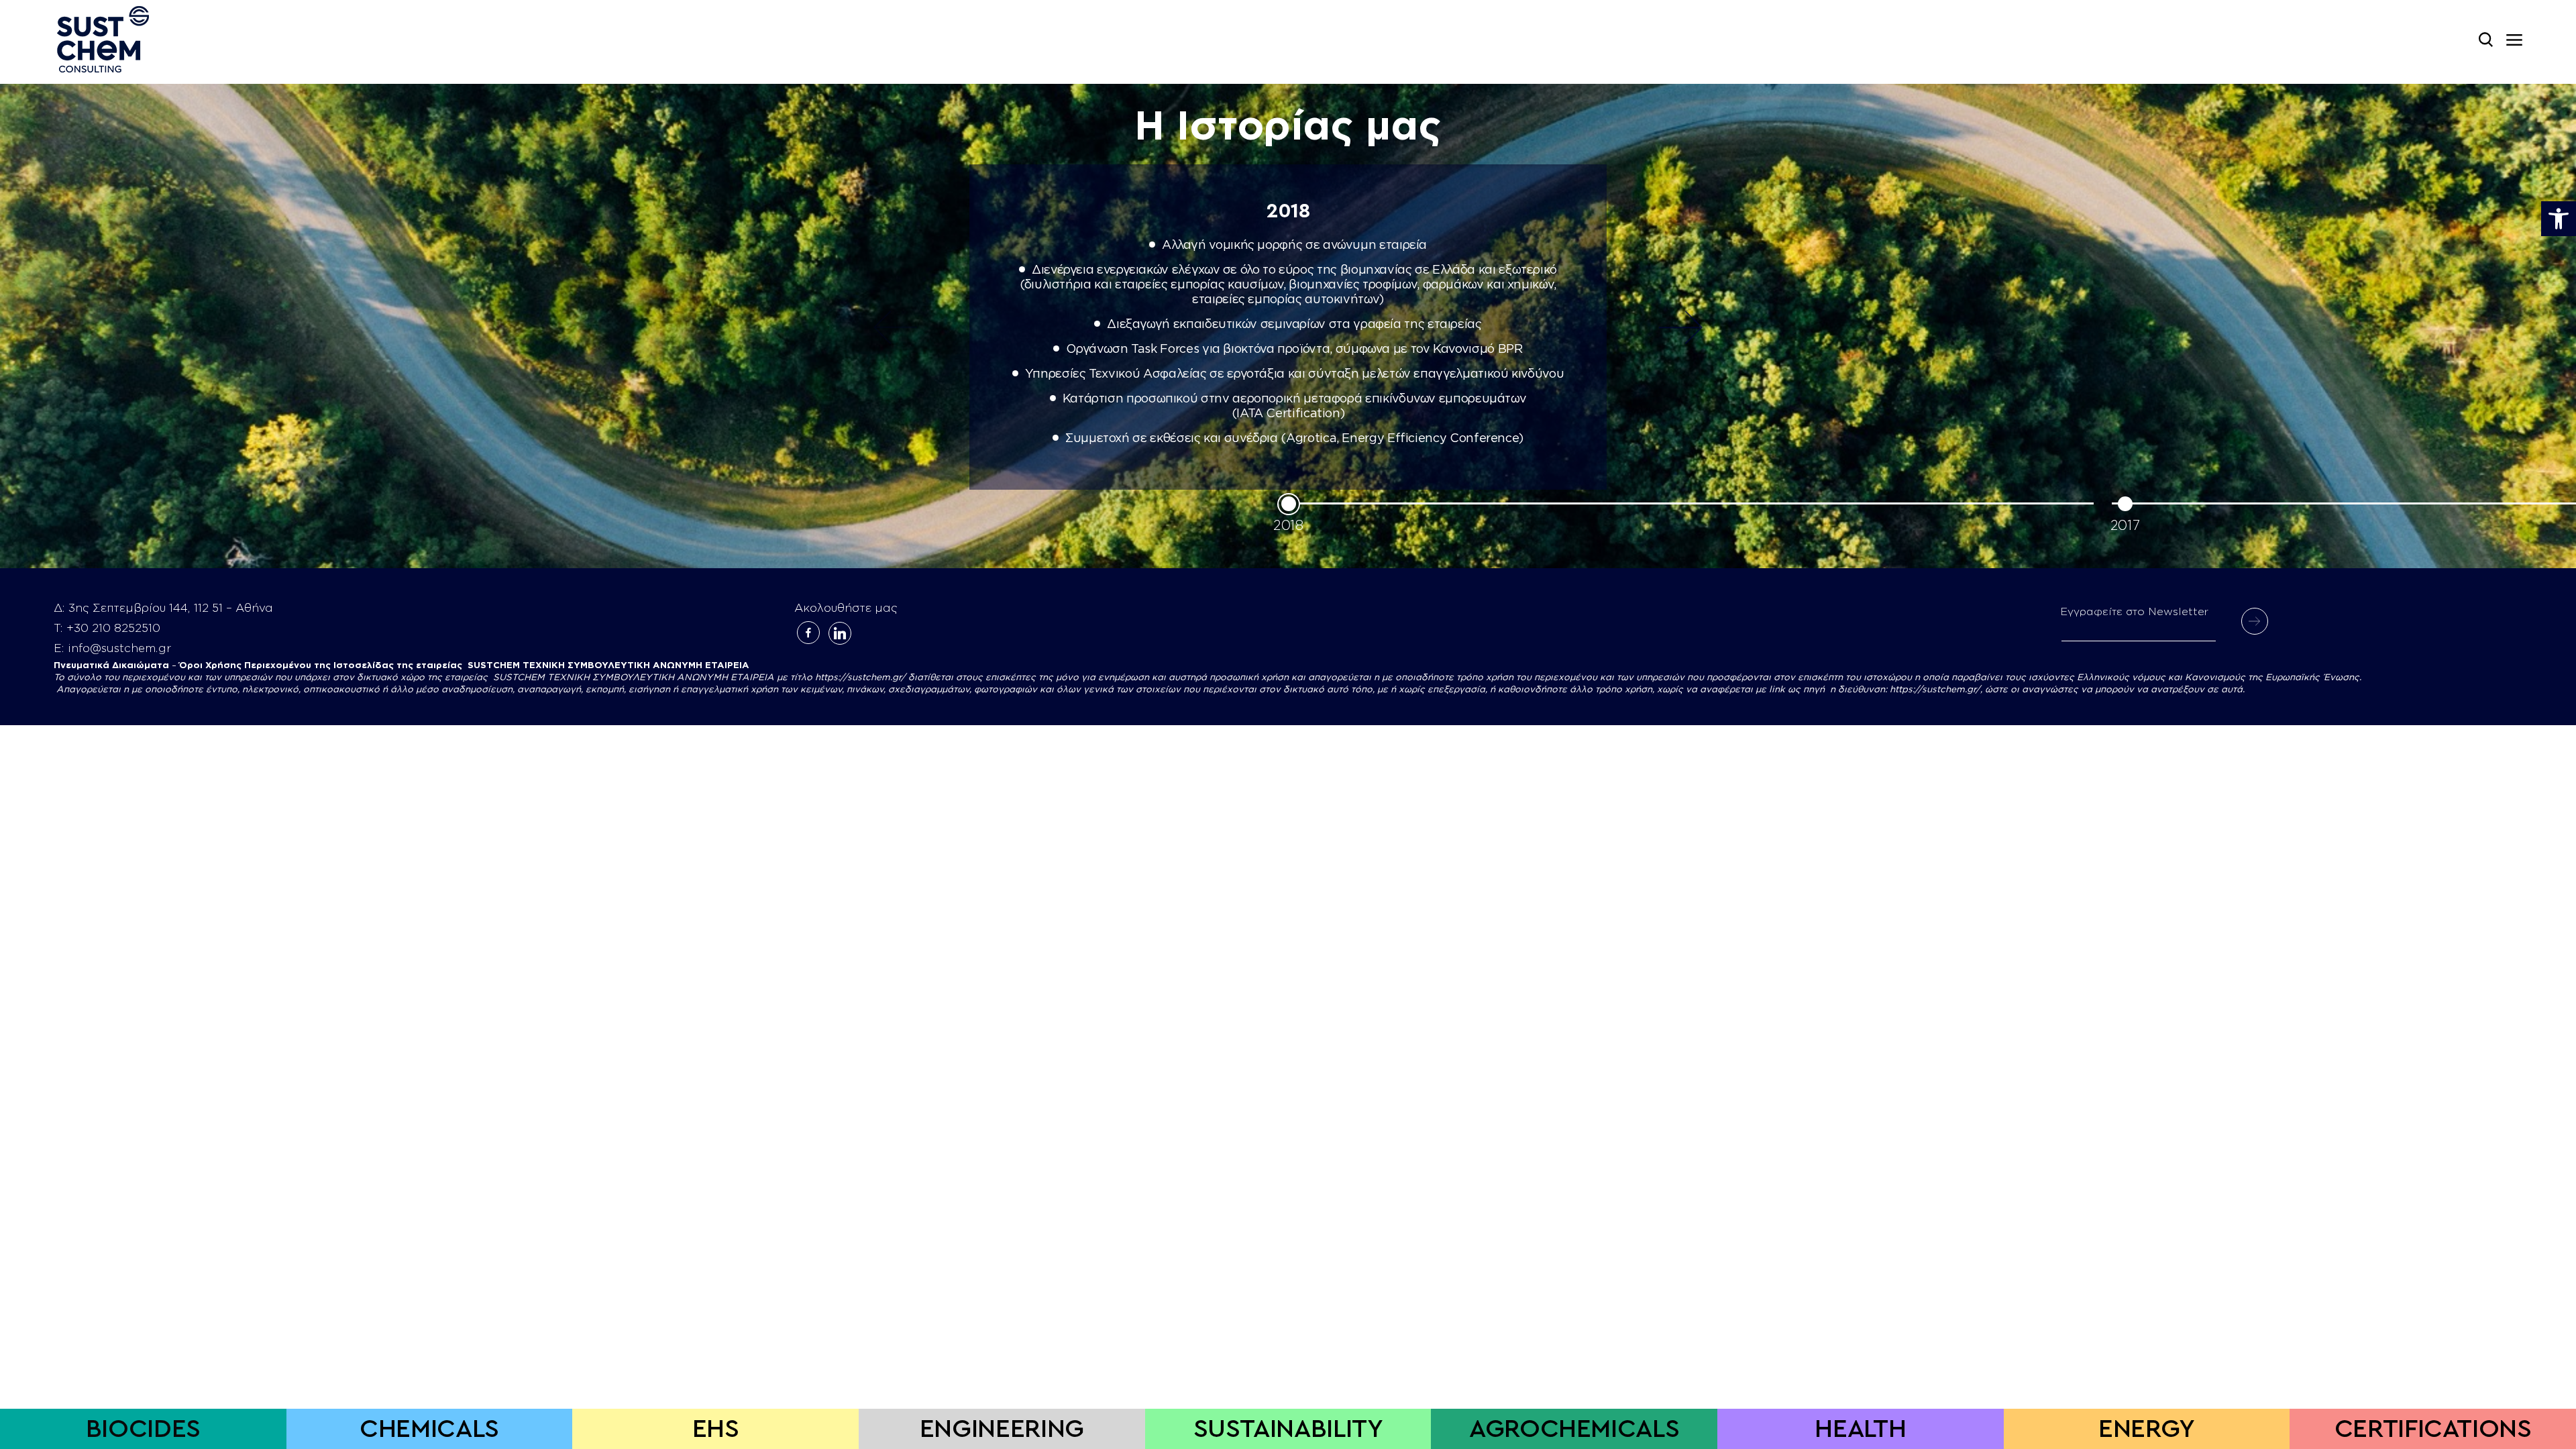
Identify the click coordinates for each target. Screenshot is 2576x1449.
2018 (1288, 526)
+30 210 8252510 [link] (113, 628)
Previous (896, 327)
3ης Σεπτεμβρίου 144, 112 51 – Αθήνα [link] (171, 608)
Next (1680, 327)
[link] (2559, 219)
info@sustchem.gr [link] (119, 648)
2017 (2125, 526)
